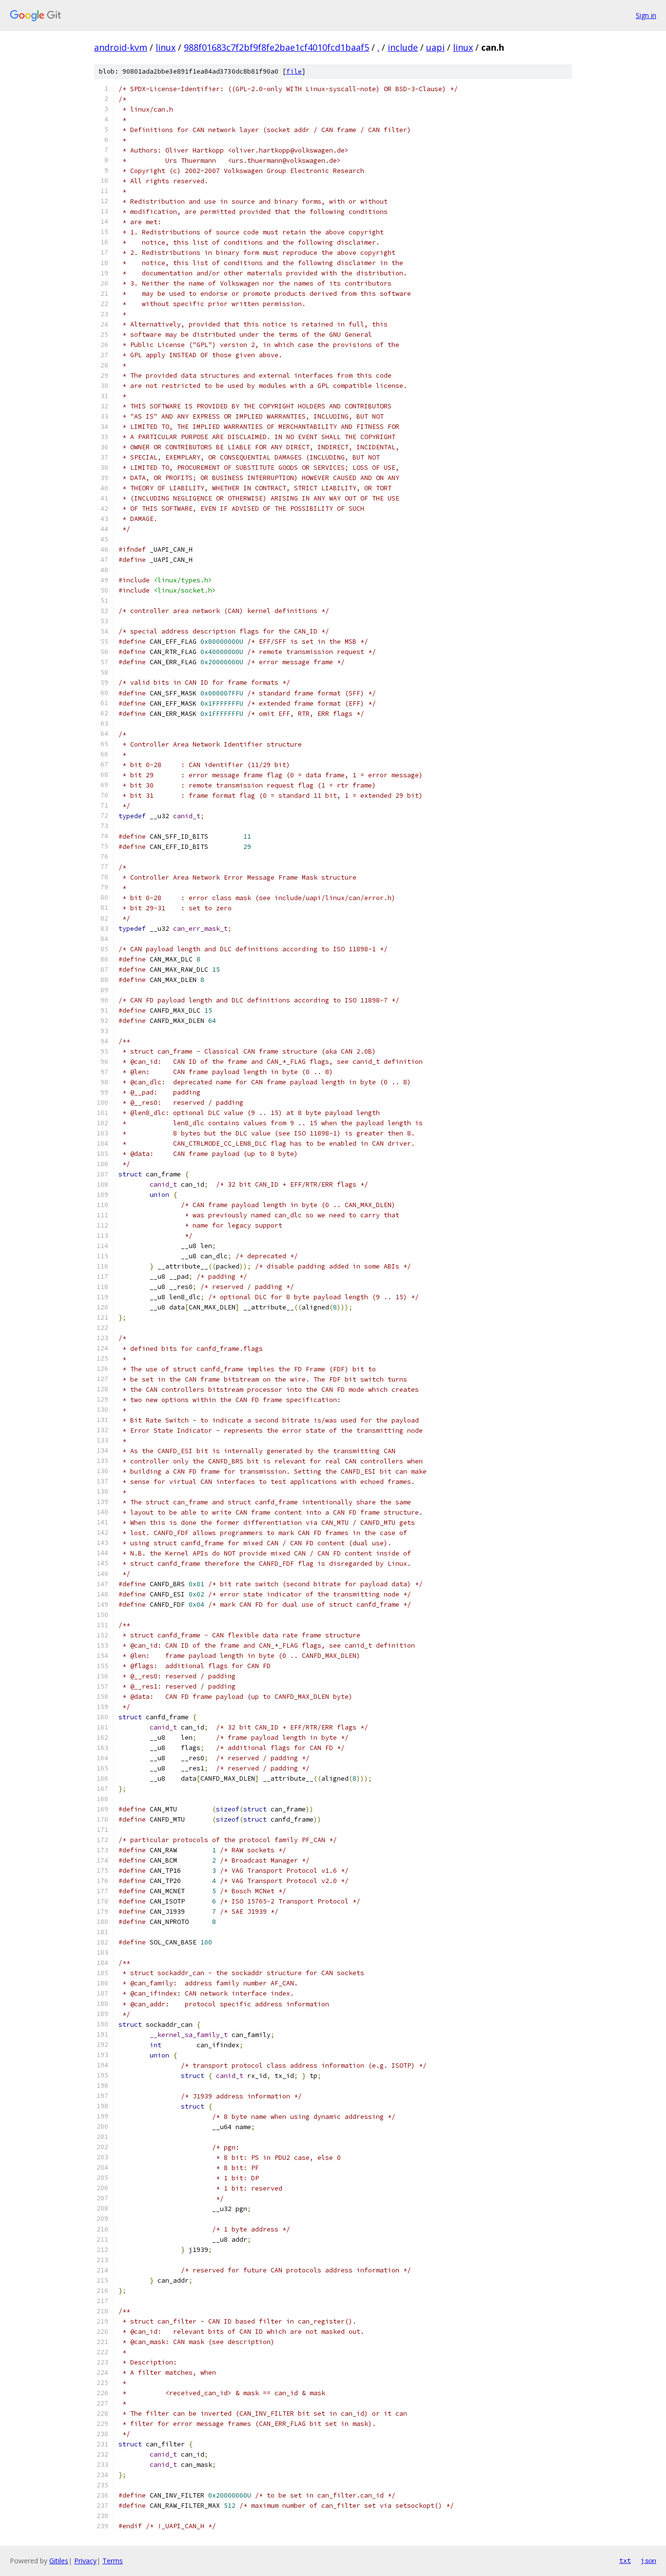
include (403, 47)
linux (166, 47)
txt (625, 2560)
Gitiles (59, 2561)
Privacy (85, 2561)
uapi (435, 47)
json (648, 2560)
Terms (113, 2561)
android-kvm (121, 47)
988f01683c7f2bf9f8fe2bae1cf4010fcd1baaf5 (276, 47)
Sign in (646, 15)
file (294, 71)
